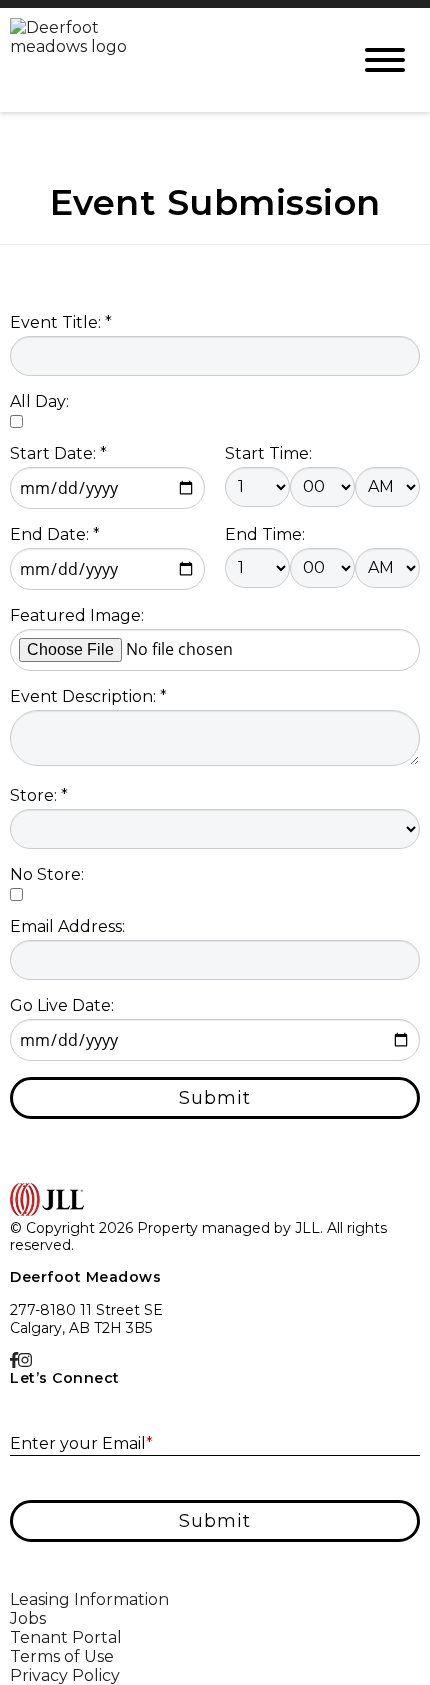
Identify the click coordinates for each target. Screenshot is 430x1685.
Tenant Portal (66, 1637)
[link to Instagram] (25, 1360)
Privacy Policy (65, 1675)
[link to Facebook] (14, 1360)
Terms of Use (62, 1656)
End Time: (265, 534)
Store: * (39, 795)
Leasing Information (89, 1599)
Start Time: (268, 453)
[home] (165, 60)
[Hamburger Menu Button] (385, 60)
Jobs (28, 1618)
